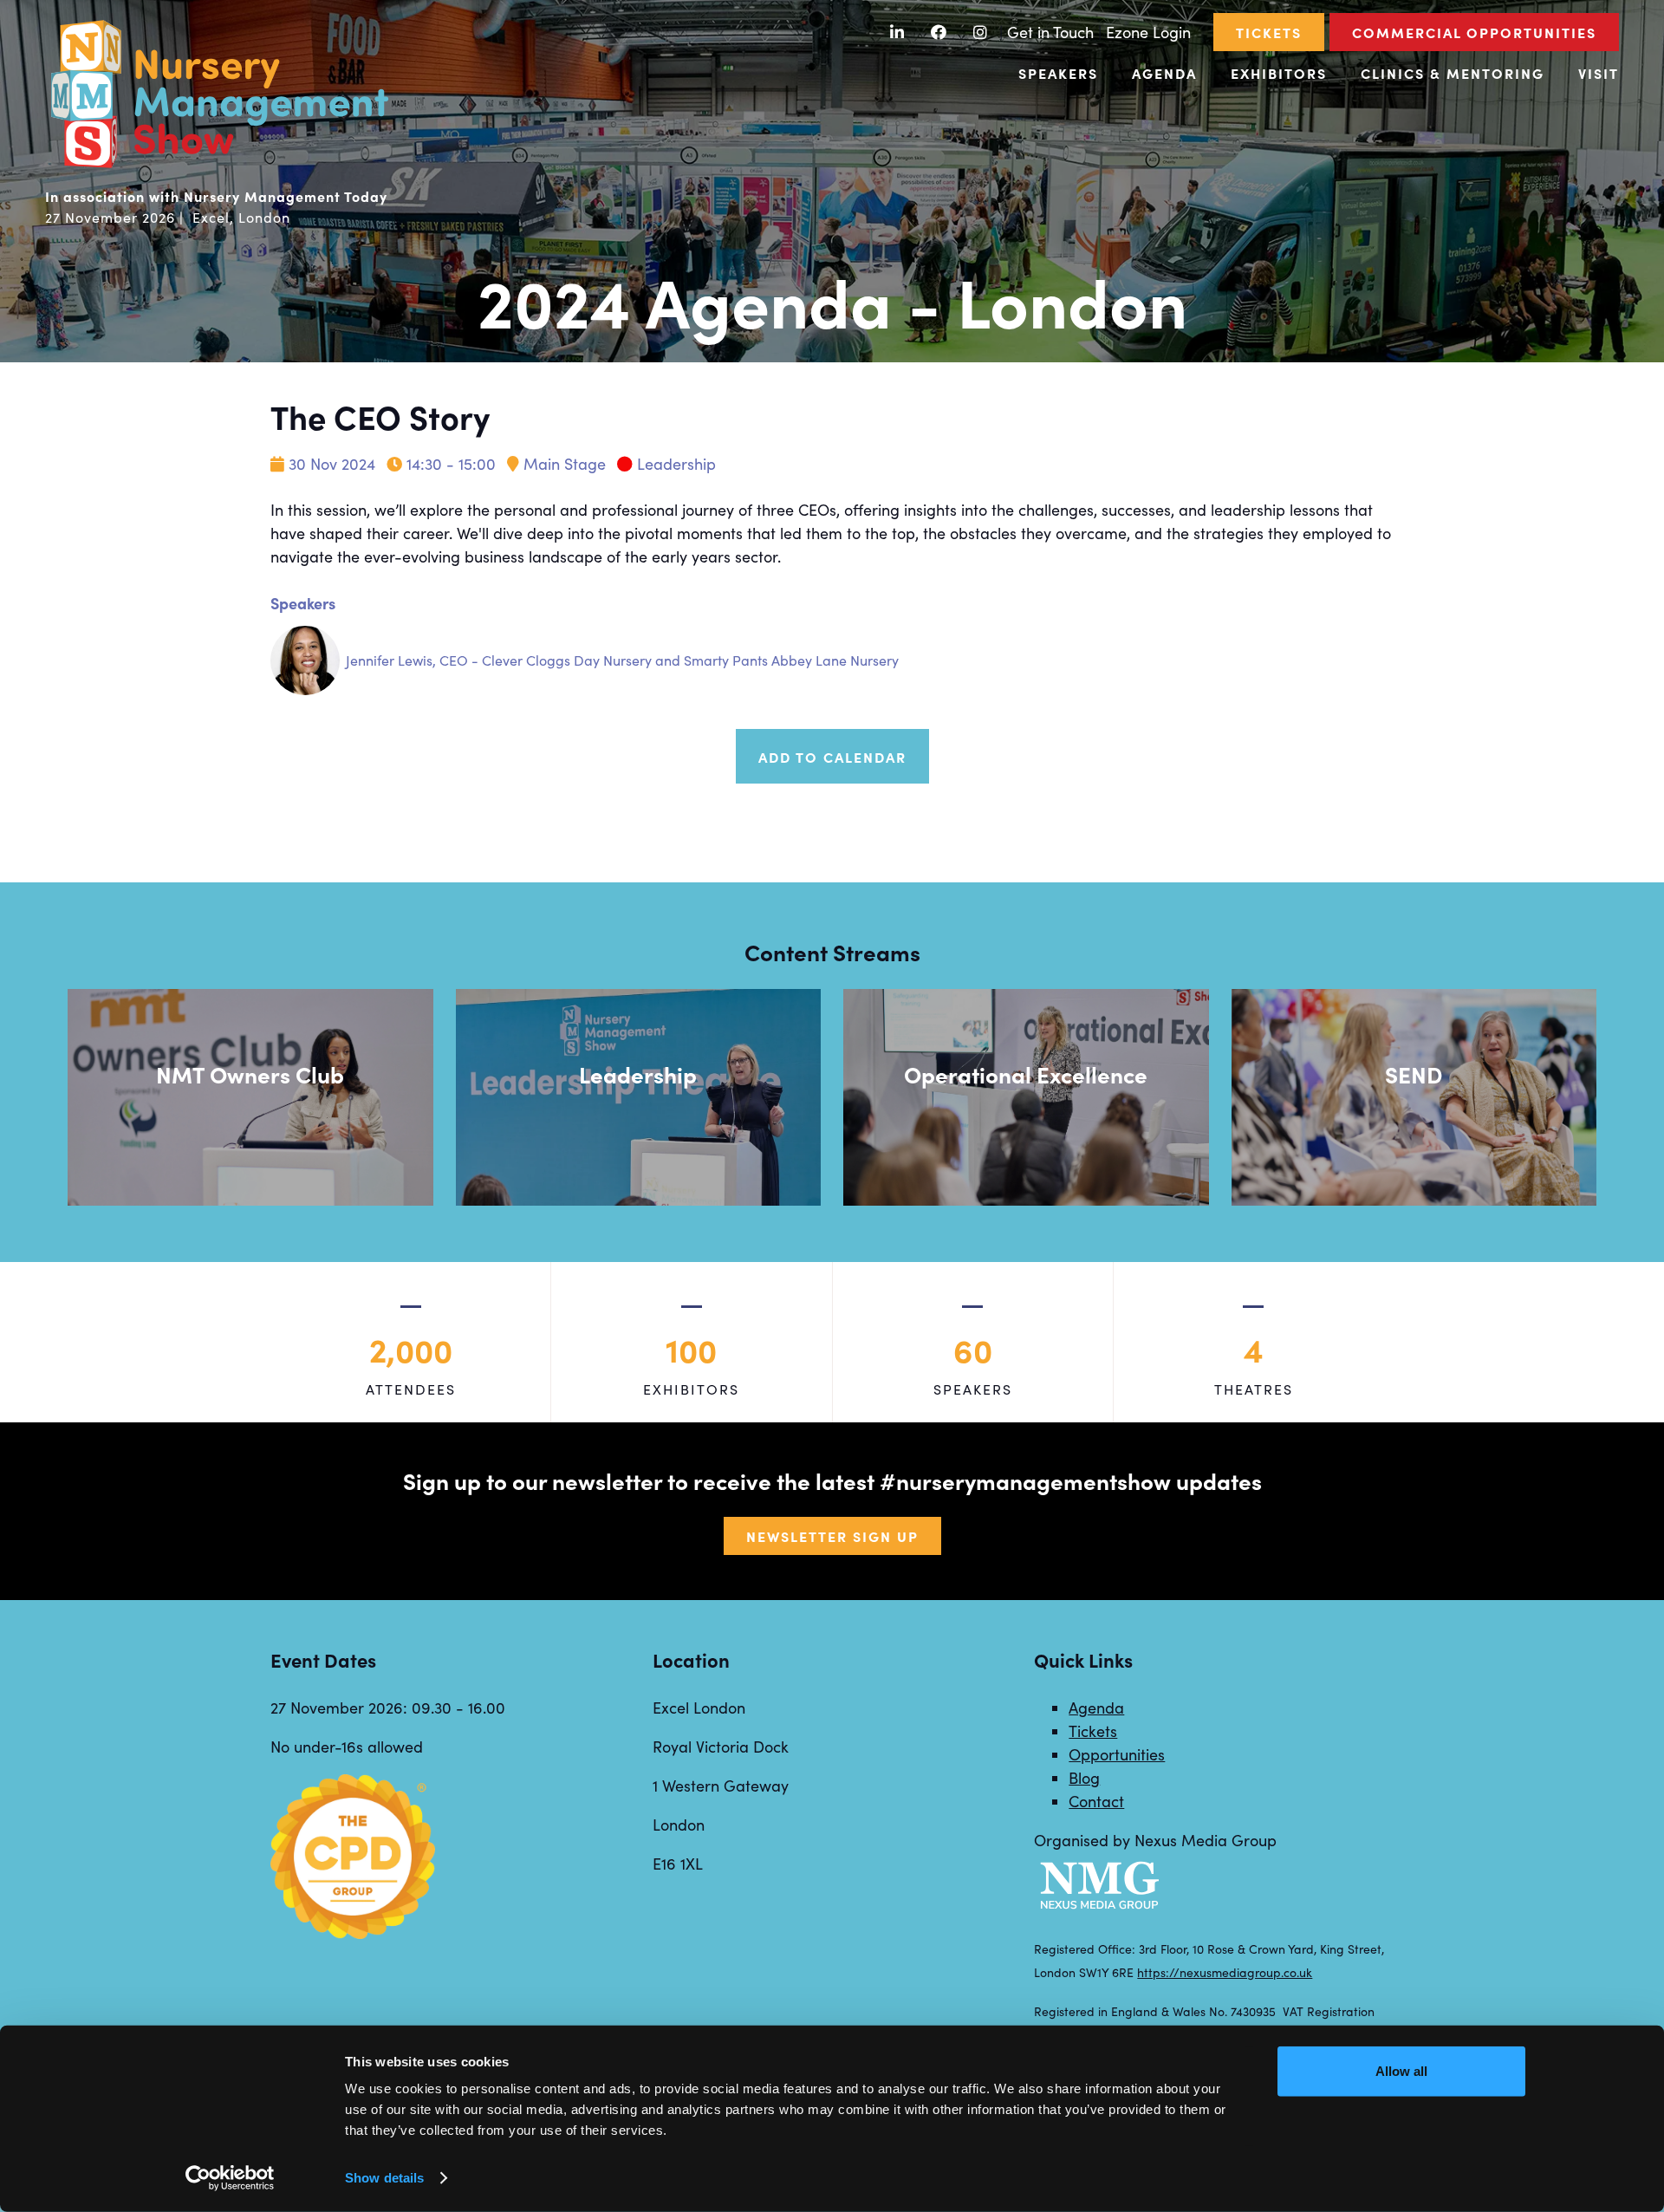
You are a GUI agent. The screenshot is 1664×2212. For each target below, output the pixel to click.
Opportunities (1117, 1754)
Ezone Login (1148, 32)
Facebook (939, 33)
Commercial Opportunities (1474, 32)
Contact (1096, 1801)
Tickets (1269, 32)
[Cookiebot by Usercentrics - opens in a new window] (230, 2178)
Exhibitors (1279, 73)
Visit (1599, 73)
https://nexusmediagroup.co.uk (1225, 1972)
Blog (1084, 1778)
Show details (384, 2178)
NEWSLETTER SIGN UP (832, 1536)
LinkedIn (897, 33)
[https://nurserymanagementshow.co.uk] (218, 166)
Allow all (1401, 2071)
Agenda (1164, 73)
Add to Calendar (832, 757)
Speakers (1058, 73)
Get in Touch (1050, 32)
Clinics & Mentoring (1453, 73)
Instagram (981, 33)
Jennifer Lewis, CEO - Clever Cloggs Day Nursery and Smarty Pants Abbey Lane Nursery (622, 660)
